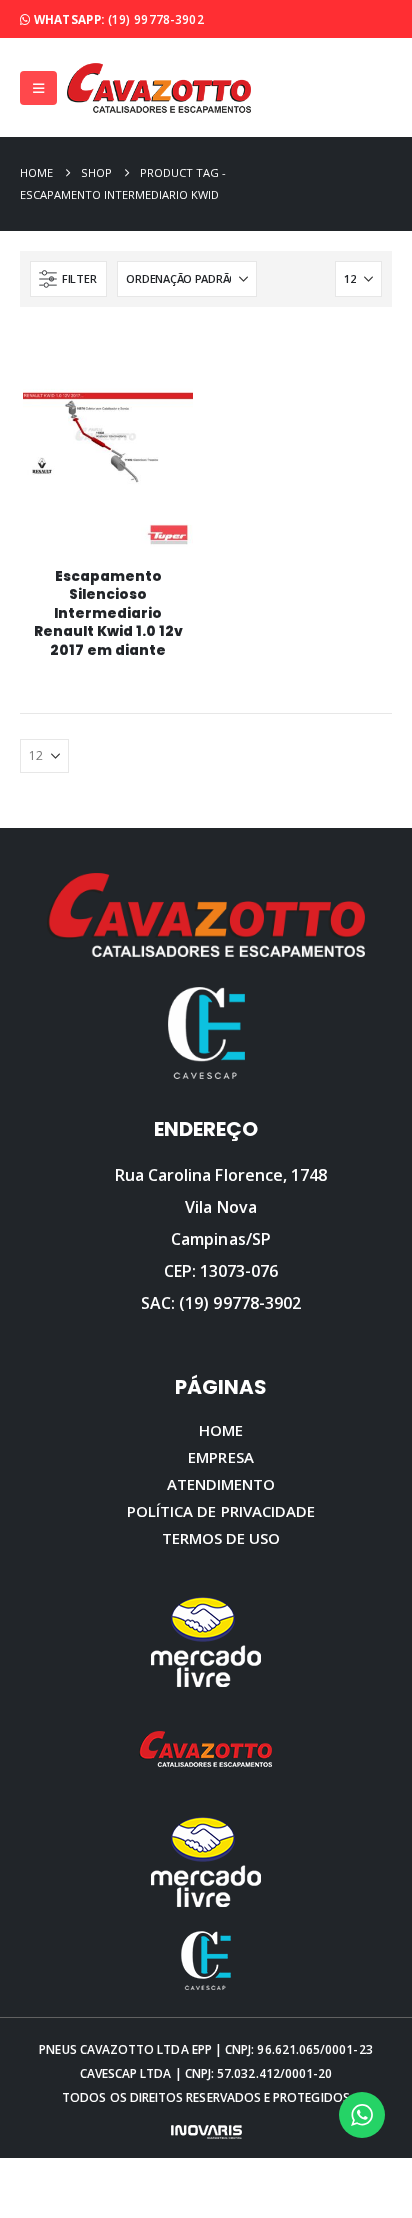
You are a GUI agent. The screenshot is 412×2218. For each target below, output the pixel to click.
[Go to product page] (107, 464)
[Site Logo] (159, 87)
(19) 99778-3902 (156, 19)
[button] (38, 88)
